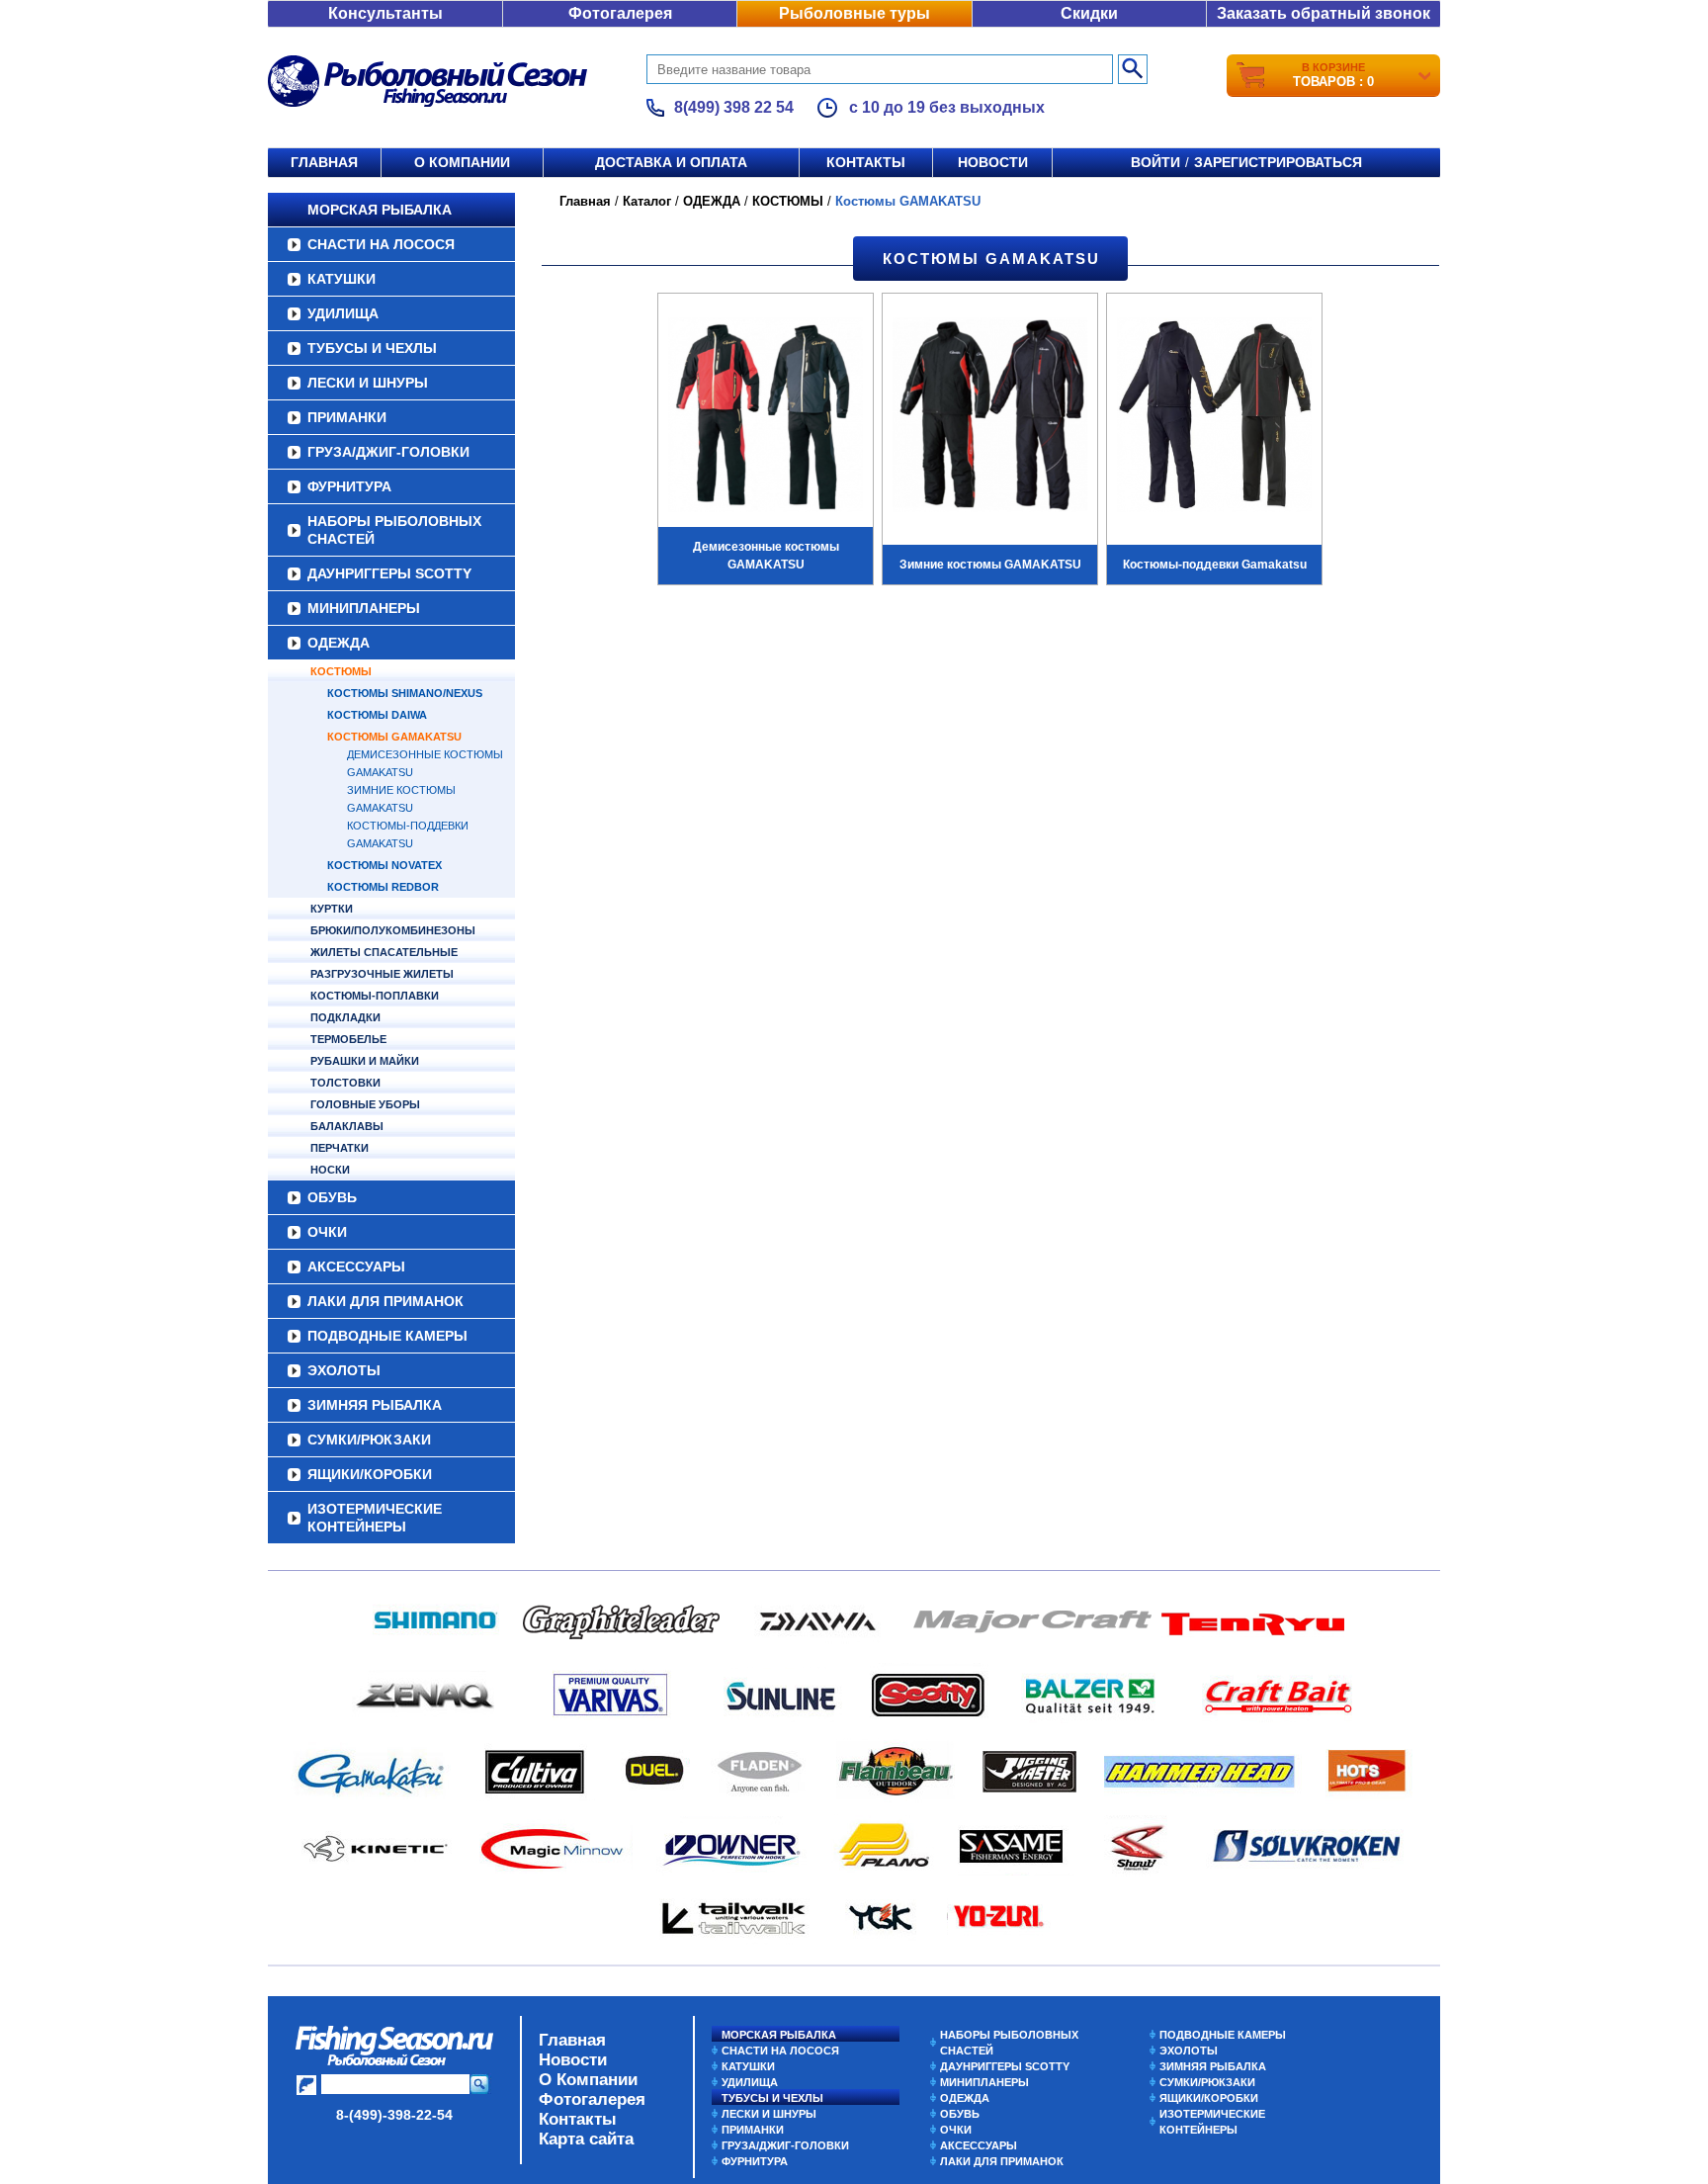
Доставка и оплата (671, 162)
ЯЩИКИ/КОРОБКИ (370, 1474)
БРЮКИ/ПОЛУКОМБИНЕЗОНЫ (393, 930)
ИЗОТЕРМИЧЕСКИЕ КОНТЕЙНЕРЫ (375, 1518)
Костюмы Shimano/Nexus (405, 693)
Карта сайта (586, 2139)
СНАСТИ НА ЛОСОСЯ (381, 244)
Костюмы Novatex (384, 865)
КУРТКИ (332, 909)
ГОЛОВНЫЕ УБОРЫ (365, 1104)
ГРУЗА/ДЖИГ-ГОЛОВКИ (388, 452)
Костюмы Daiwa (377, 715)
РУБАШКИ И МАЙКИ (365, 1061)
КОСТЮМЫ (341, 671)
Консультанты (385, 13)
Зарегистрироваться (1278, 162)
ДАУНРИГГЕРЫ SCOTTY (389, 573)
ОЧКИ (327, 1232)
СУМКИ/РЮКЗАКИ (369, 1440)
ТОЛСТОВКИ (345, 1083)
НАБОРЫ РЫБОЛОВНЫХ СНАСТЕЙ (394, 530)
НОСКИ (330, 1170)
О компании (462, 162)
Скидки (1089, 13)
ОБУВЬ (332, 1197)
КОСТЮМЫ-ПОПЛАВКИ (375, 996)
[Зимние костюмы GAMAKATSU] (990, 417)
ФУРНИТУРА (349, 486)
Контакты (866, 162)
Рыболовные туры (854, 13)
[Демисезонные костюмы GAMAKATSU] (766, 417)
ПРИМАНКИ (347, 417)
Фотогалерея (620, 13)
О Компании (588, 2080)
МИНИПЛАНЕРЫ (364, 608)
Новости (993, 162)
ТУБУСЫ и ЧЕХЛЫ (372, 348)
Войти (1155, 162)
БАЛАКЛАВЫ (347, 1126)
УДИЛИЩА (343, 313)
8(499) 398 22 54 (734, 107)
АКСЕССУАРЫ (356, 1267)
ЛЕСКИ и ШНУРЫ (368, 383)
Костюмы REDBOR (383, 887)
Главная (324, 162)
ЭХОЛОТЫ (344, 1370)
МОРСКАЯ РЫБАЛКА (380, 210)
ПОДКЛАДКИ (345, 1017)
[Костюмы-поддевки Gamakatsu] (1214, 417)
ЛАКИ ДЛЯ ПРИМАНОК (385, 1301)
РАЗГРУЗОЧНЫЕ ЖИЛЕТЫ (382, 974)
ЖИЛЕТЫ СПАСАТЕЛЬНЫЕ (384, 952)
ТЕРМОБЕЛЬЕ (348, 1039)
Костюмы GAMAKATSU (394, 737)
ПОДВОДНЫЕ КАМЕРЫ (387, 1336)
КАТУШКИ (342, 279)
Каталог (647, 201)
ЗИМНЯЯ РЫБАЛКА (375, 1405)
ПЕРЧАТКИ (340, 1148)
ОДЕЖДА (339, 643)
